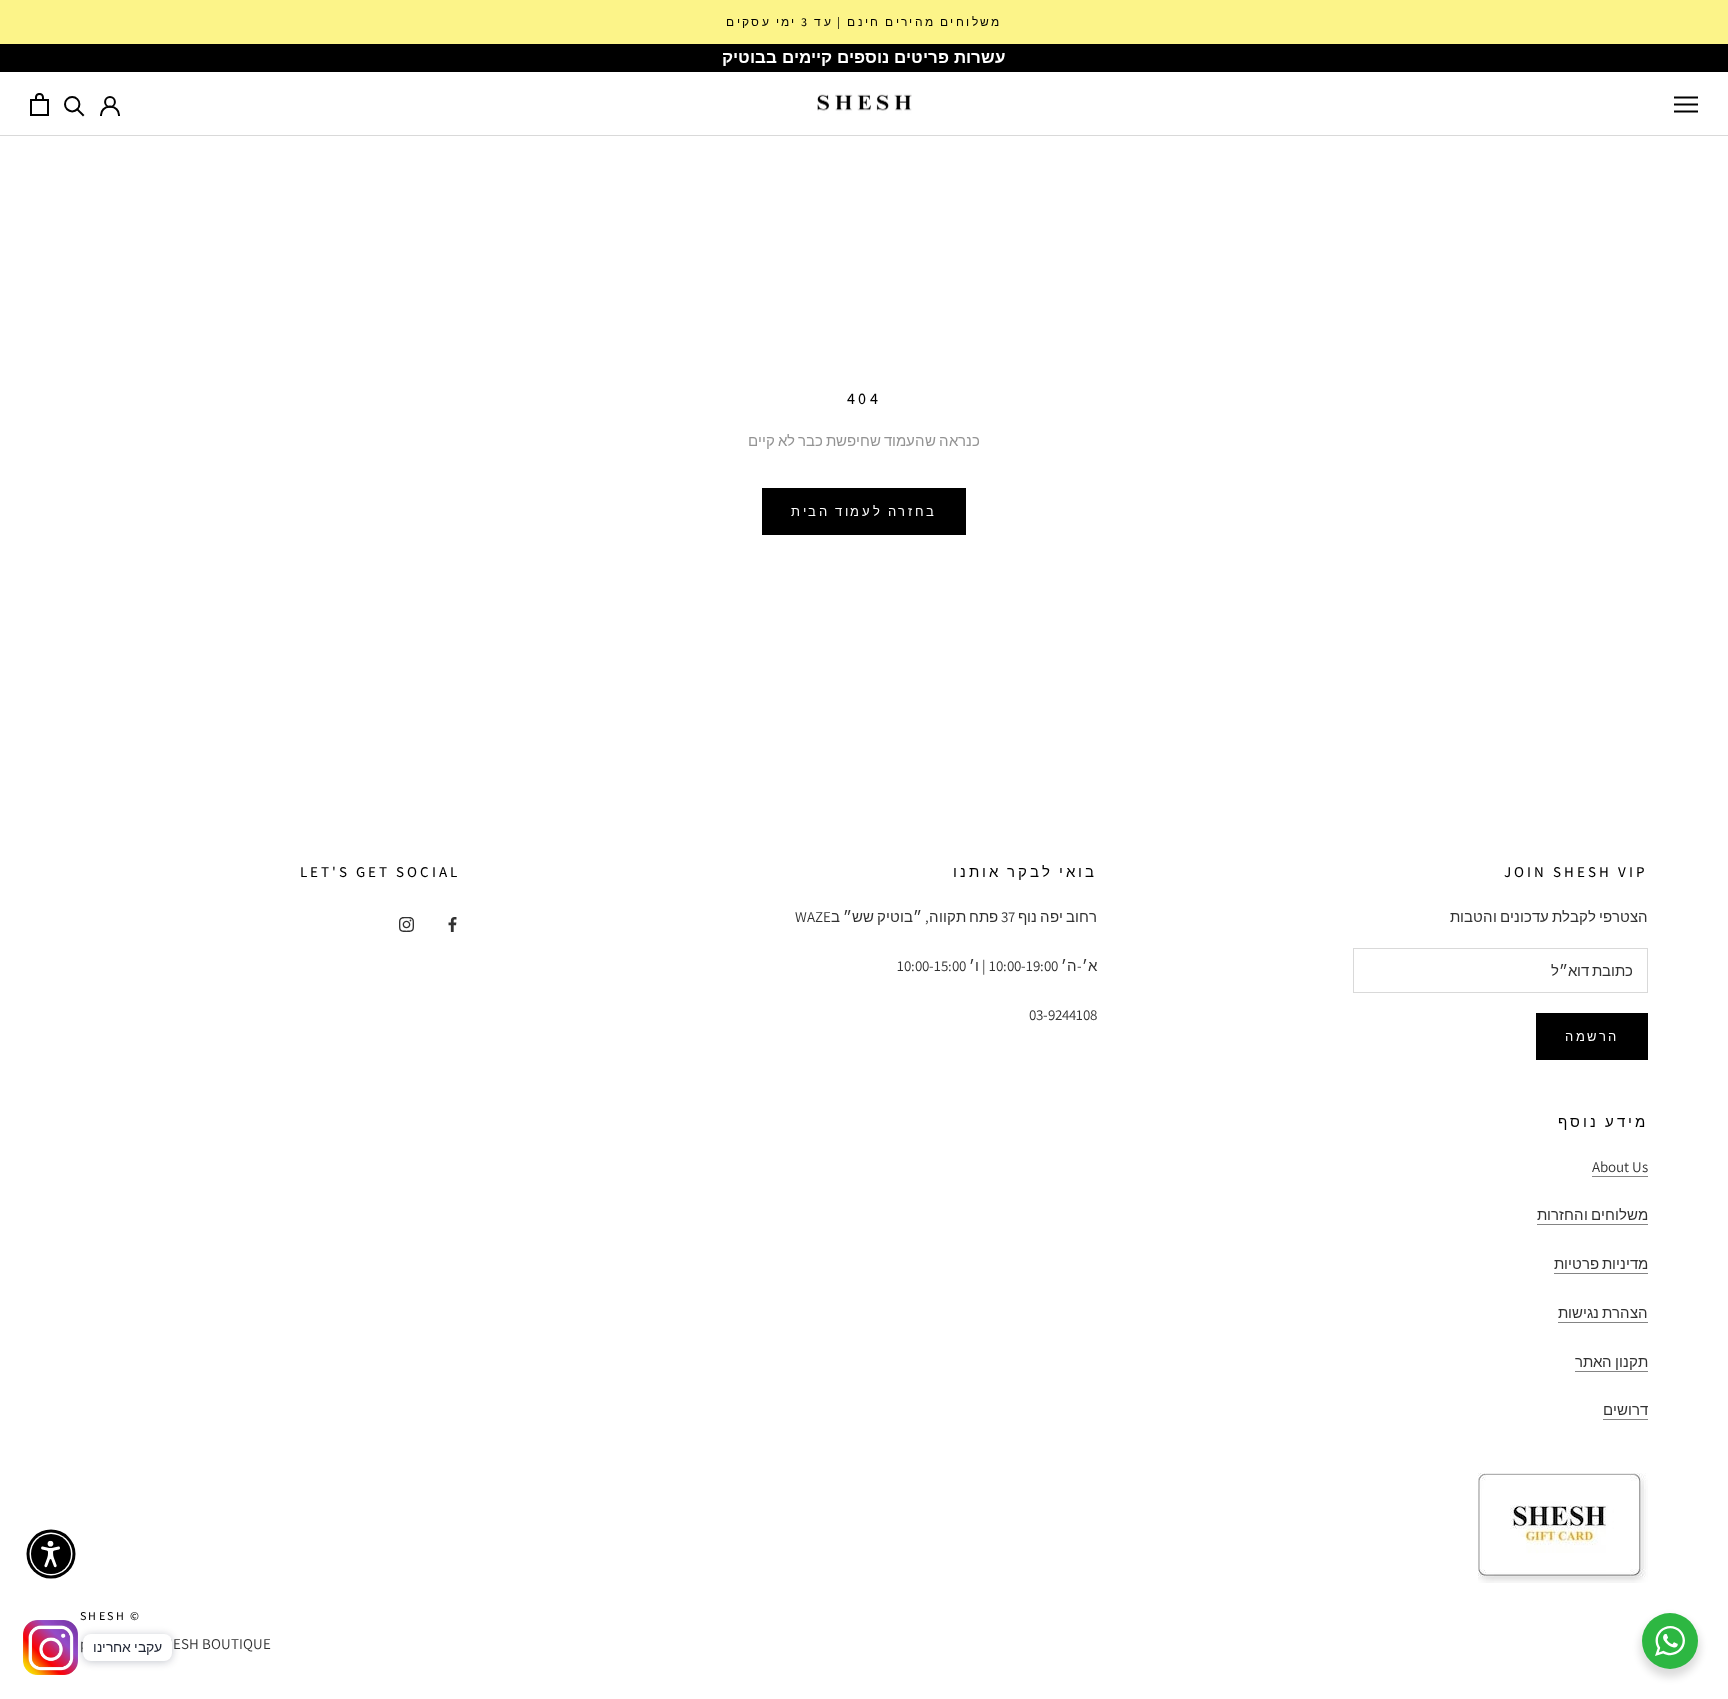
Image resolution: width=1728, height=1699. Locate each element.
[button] (51, 1554)
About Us (1620, 1166)
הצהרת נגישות (1603, 1312)
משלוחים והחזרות (1592, 1214)
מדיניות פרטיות (1601, 1263)
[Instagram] (406, 923)
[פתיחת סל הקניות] (39, 104)
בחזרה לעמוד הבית (864, 511)
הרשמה (1592, 1036)
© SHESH (111, 1615)
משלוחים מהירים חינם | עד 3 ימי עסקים (863, 21)
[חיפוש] (74, 104)
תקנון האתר (1611, 1361)
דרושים (1625, 1409)
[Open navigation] (1686, 104)
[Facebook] (452, 923)
